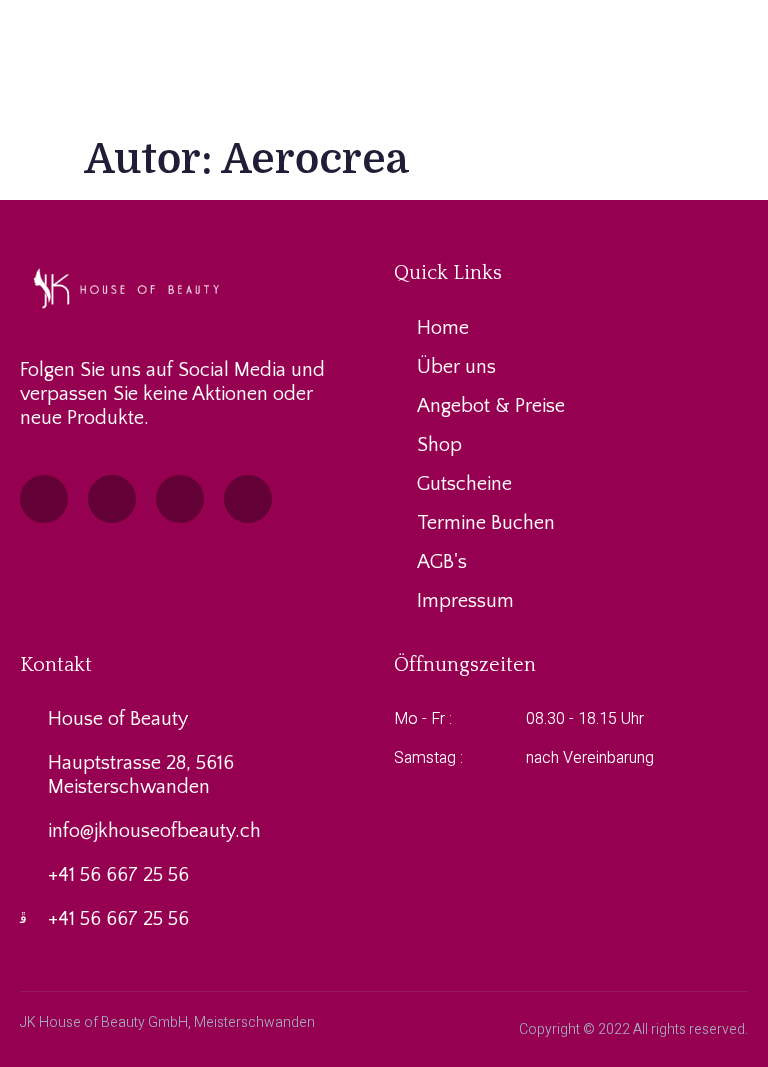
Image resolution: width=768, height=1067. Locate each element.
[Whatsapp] (248, 499)
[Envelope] (180, 499)
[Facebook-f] (44, 499)
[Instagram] (112, 499)
